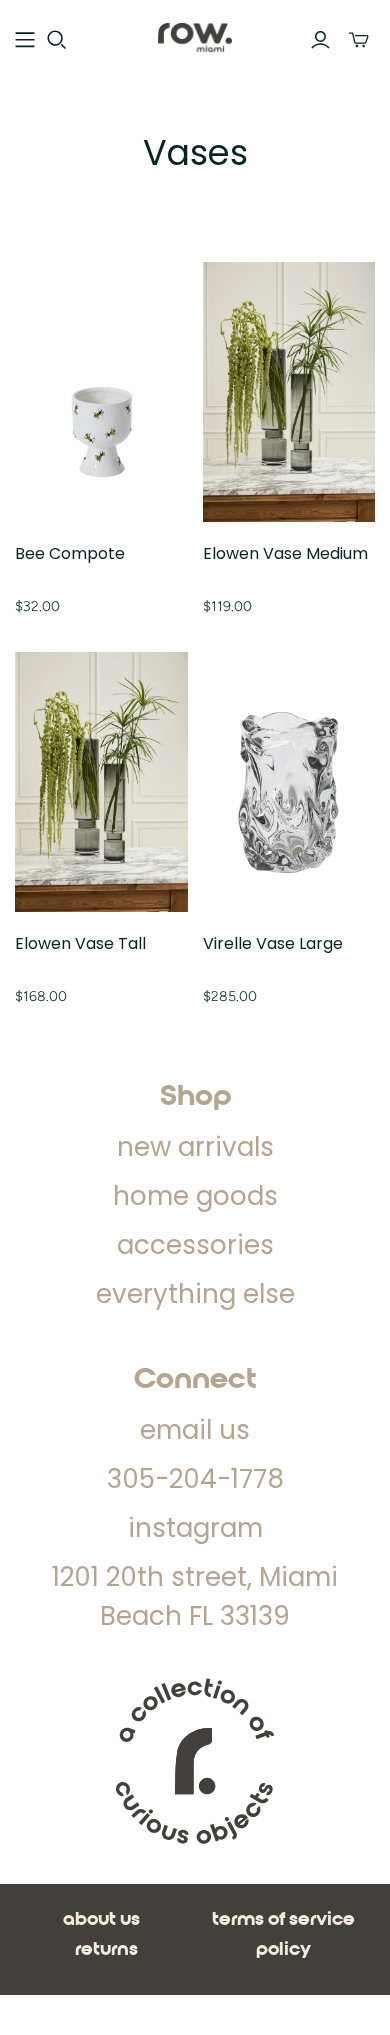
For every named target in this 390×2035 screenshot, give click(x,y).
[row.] (195, 37)
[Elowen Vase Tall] (101, 782)
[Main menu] (25, 40)
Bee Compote (70, 553)
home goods (195, 1196)
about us (101, 1920)
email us (195, 1430)
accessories (195, 1245)
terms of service (283, 1920)
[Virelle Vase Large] (289, 782)
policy (283, 1950)
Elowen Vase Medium (285, 553)
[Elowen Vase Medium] (289, 392)
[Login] (320, 40)
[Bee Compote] (101, 392)
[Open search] (57, 40)
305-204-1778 (195, 1479)
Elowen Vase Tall (80, 943)
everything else (195, 1294)
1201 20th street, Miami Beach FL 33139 (195, 1596)
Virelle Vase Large (273, 943)
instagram (195, 1528)
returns (106, 1950)
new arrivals (195, 1147)
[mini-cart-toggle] (359, 40)
